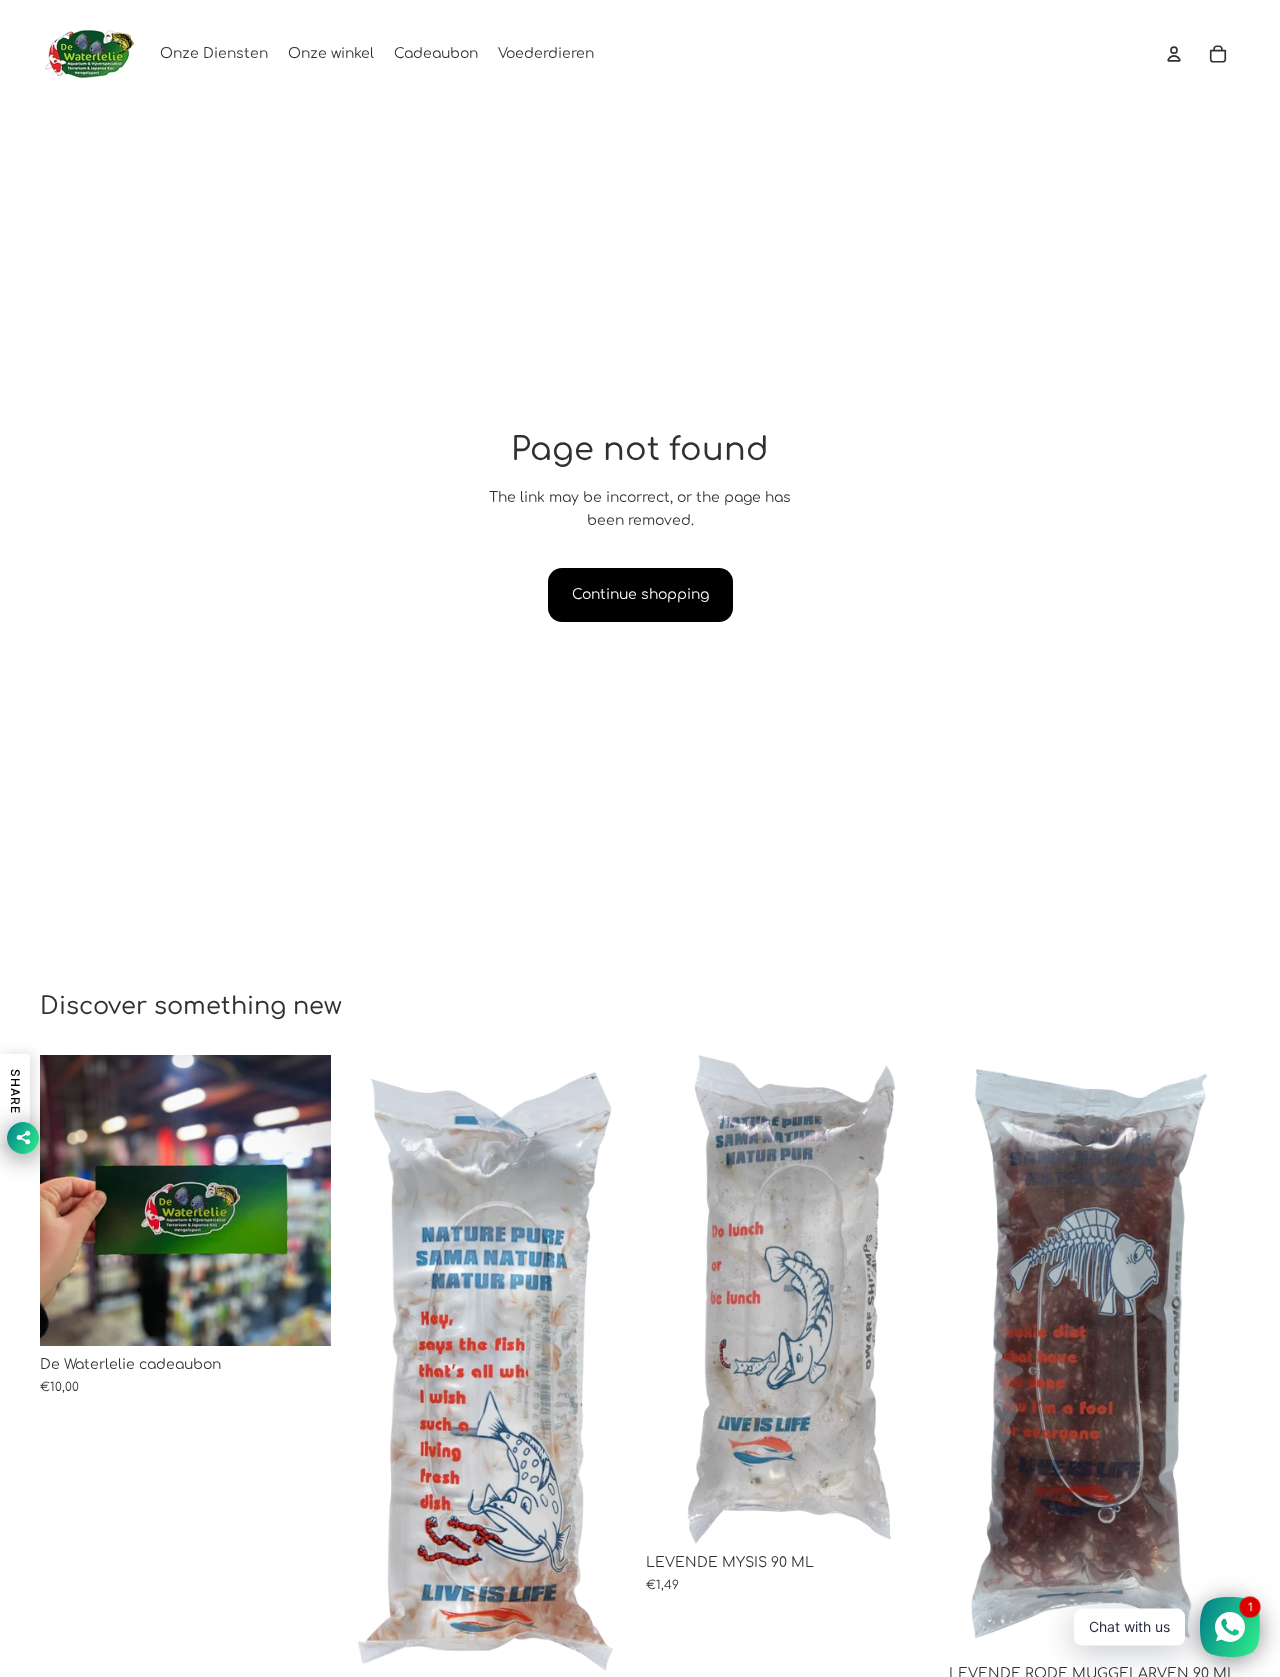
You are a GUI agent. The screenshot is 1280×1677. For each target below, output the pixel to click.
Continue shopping (640, 594)
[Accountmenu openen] (1174, 54)
